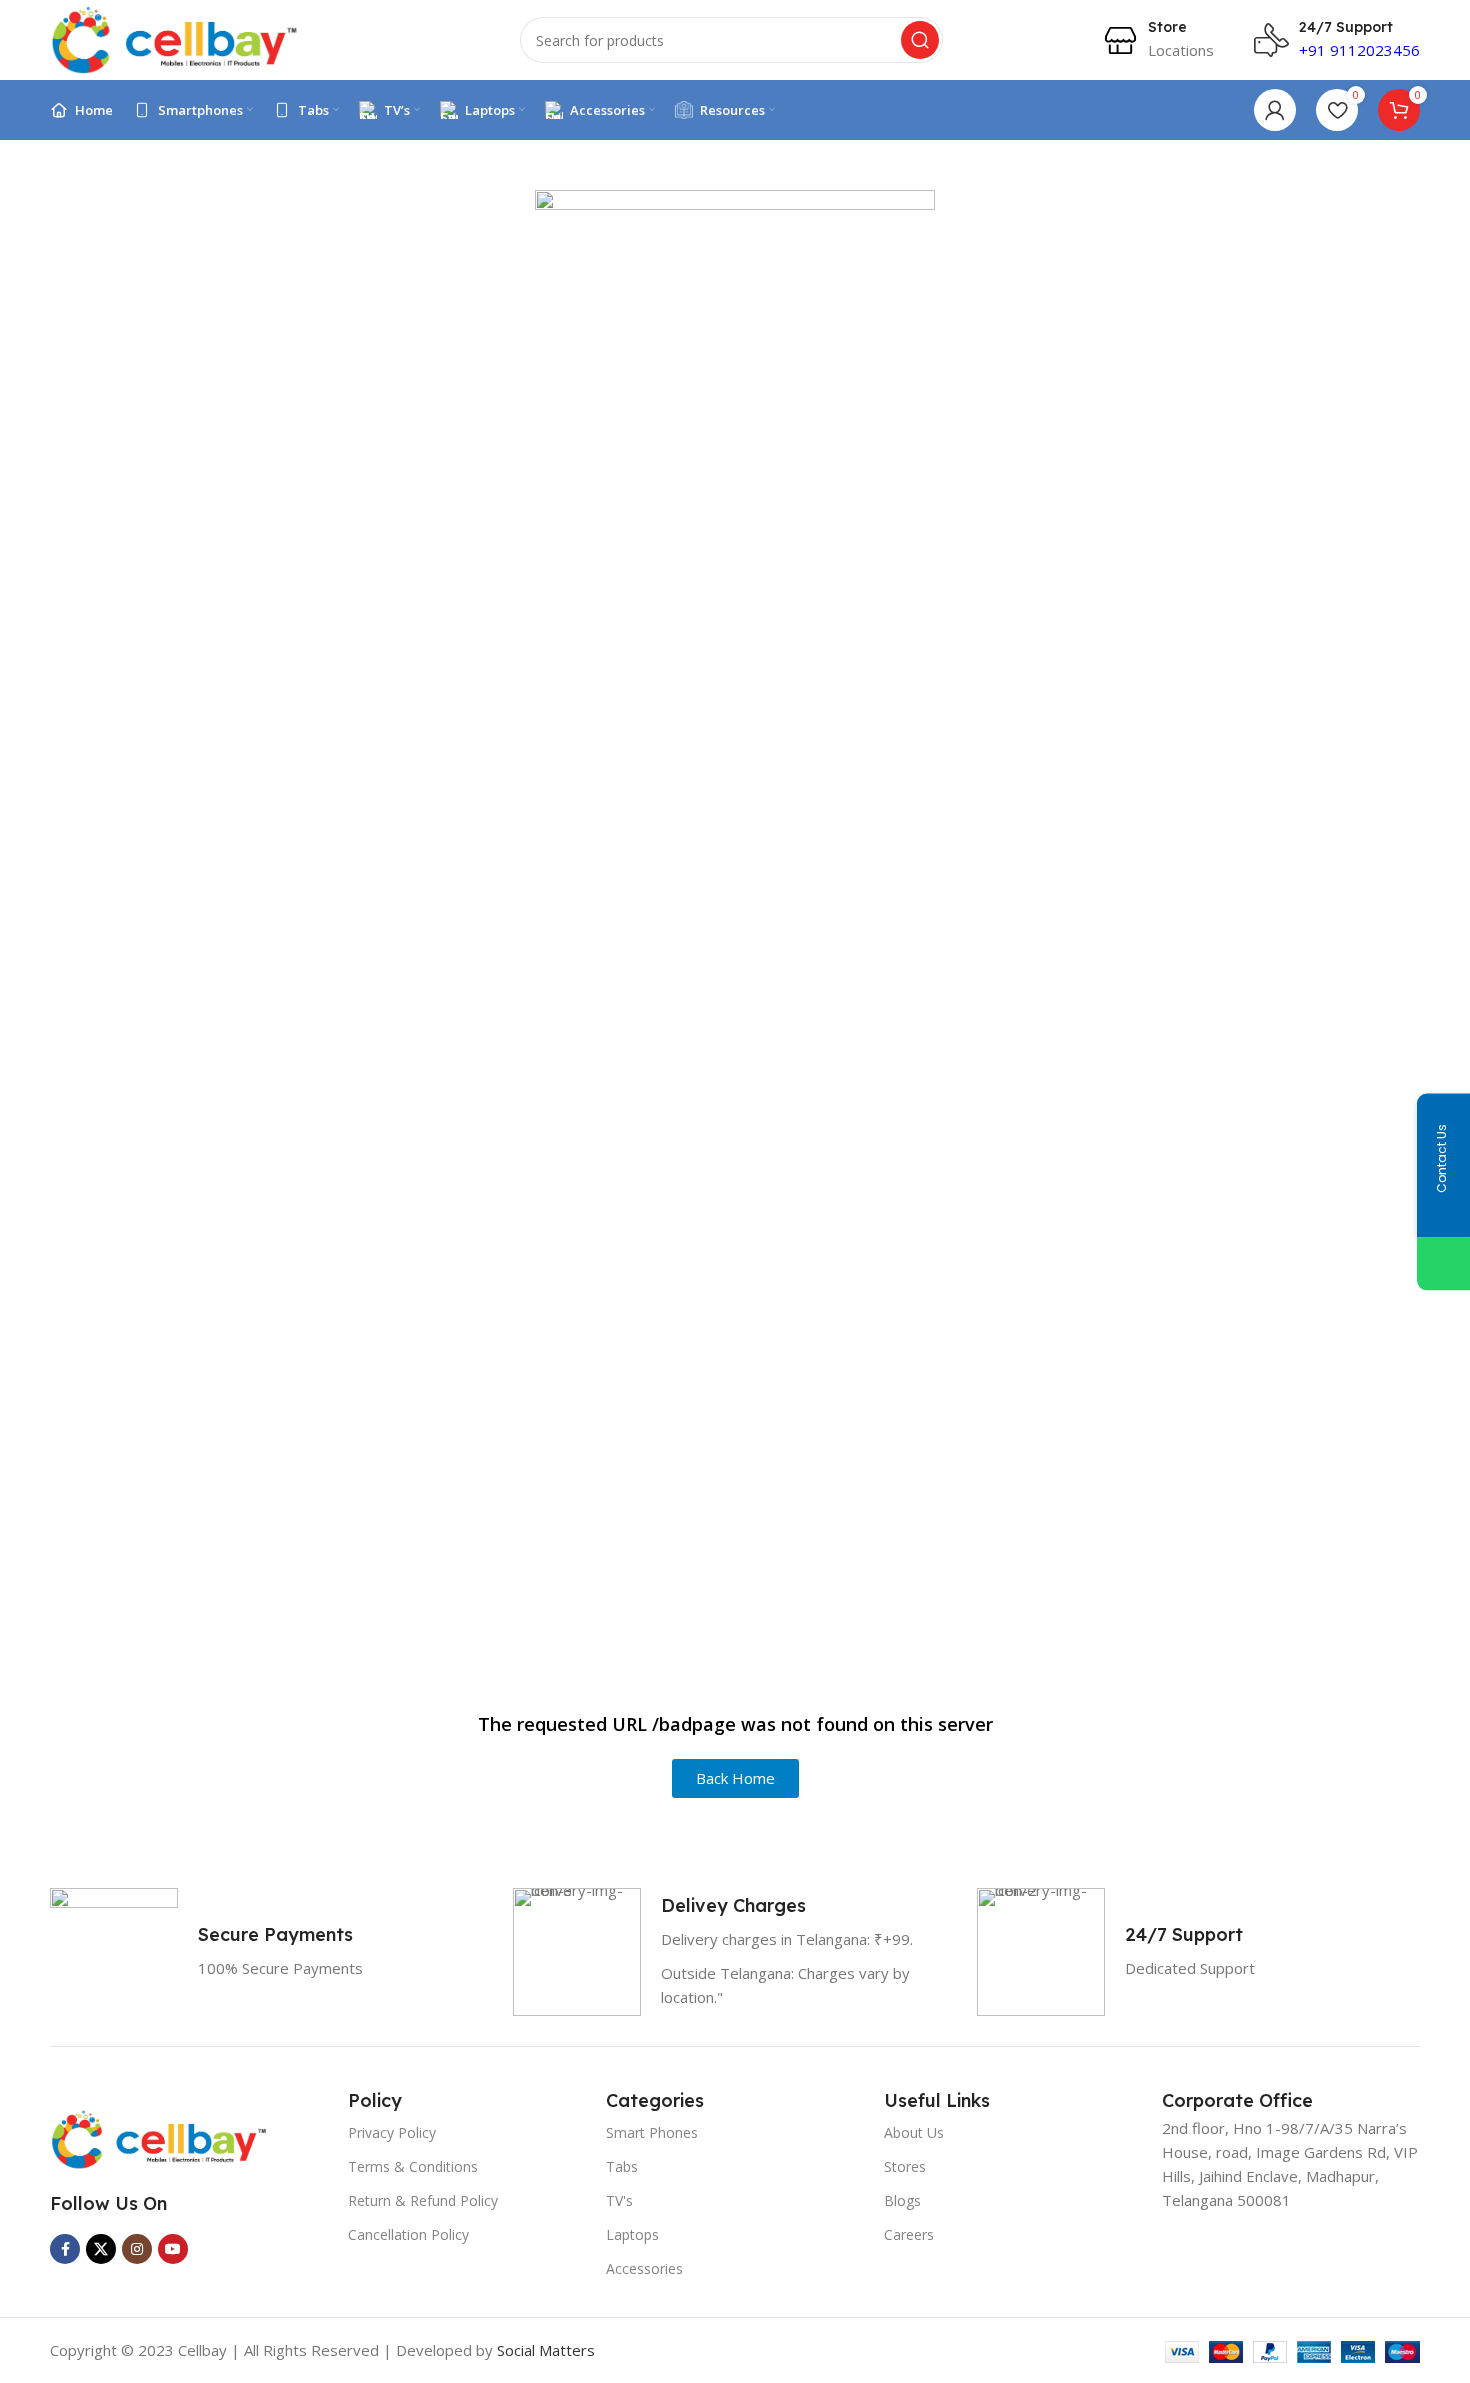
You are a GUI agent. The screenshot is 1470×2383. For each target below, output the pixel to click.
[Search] (920, 40)
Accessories (644, 2268)
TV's (619, 2200)
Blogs (902, 2200)
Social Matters (546, 2350)
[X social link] (101, 2249)
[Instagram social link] (137, 2249)
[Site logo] (175, 38)
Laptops (632, 2234)
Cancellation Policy (408, 2234)
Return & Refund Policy (423, 2200)
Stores (905, 2166)
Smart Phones (652, 2132)
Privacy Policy (392, 2132)
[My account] (1275, 110)
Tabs (622, 2166)
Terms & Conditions (413, 2166)
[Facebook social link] (65, 2249)
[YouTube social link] (173, 2249)
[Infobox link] (1158, 40)
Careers (909, 2234)
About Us (914, 2132)
